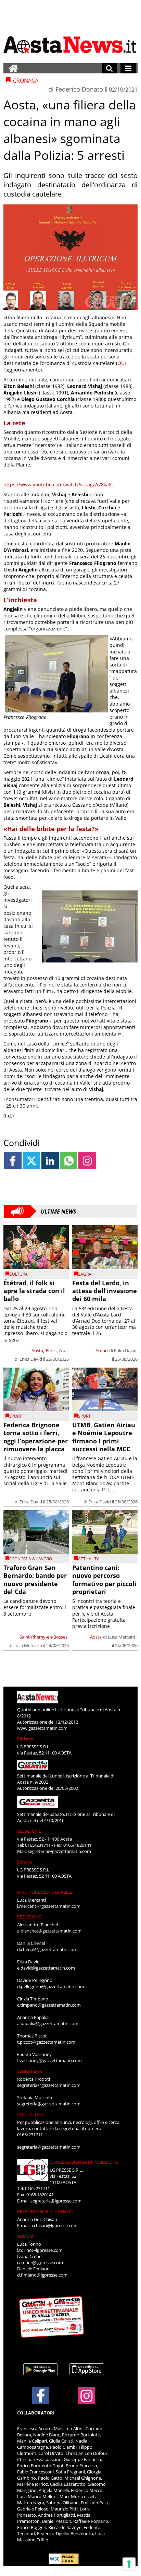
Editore (25, 1739)
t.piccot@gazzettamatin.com (46, 2042)
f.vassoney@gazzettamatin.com (49, 2060)
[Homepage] (13, 68)
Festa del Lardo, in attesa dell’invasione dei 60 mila (105, 1291)
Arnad (102, 1350)
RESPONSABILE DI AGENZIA (45, 2211)
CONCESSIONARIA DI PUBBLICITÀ (84, 2162)
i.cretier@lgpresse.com (40, 2262)
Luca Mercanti (28, 1645)
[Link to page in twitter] (31, 1161)
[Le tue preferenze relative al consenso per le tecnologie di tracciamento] (129, 2564)
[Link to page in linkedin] (50, 1161)
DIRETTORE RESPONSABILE (45, 1892)
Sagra (85, 1274)
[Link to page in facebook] (13, 1161)
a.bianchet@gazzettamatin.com (49, 1931)
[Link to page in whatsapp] (69, 1161)
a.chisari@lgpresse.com (54, 2225)
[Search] (109, 68)
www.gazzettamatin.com (42, 1728)
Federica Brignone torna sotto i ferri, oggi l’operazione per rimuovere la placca (36, 1437)
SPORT (16, 1416)
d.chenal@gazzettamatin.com (47, 1949)
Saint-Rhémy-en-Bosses (43, 1637)
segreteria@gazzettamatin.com (59, 1851)
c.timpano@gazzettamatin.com (49, 2005)
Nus (63, 1350)
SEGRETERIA (29, 2071)
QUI (122, 363)
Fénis (51, 1350)
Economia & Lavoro (31, 1559)
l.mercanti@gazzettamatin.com (49, 1906)
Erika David (31, 1359)
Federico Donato (79, 89)
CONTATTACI (30, 2114)
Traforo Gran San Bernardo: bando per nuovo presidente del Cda (35, 1580)
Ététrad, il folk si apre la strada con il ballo (34, 1291)
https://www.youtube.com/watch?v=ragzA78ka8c (59, 485)
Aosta (37, 1350)
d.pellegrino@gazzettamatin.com (51, 1986)
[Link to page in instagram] (87, 1161)
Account (25, 2236)
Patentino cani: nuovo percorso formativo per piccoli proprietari (104, 1580)
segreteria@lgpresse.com (56, 2201)
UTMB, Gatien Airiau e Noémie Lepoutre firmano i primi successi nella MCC (104, 1437)
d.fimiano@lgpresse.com (42, 2275)
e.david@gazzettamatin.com (46, 1968)
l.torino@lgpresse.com (40, 2250)
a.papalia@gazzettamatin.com (48, 2023)
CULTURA (18, 1274)
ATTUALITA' (89, 1559)
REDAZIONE (29, 1831)
